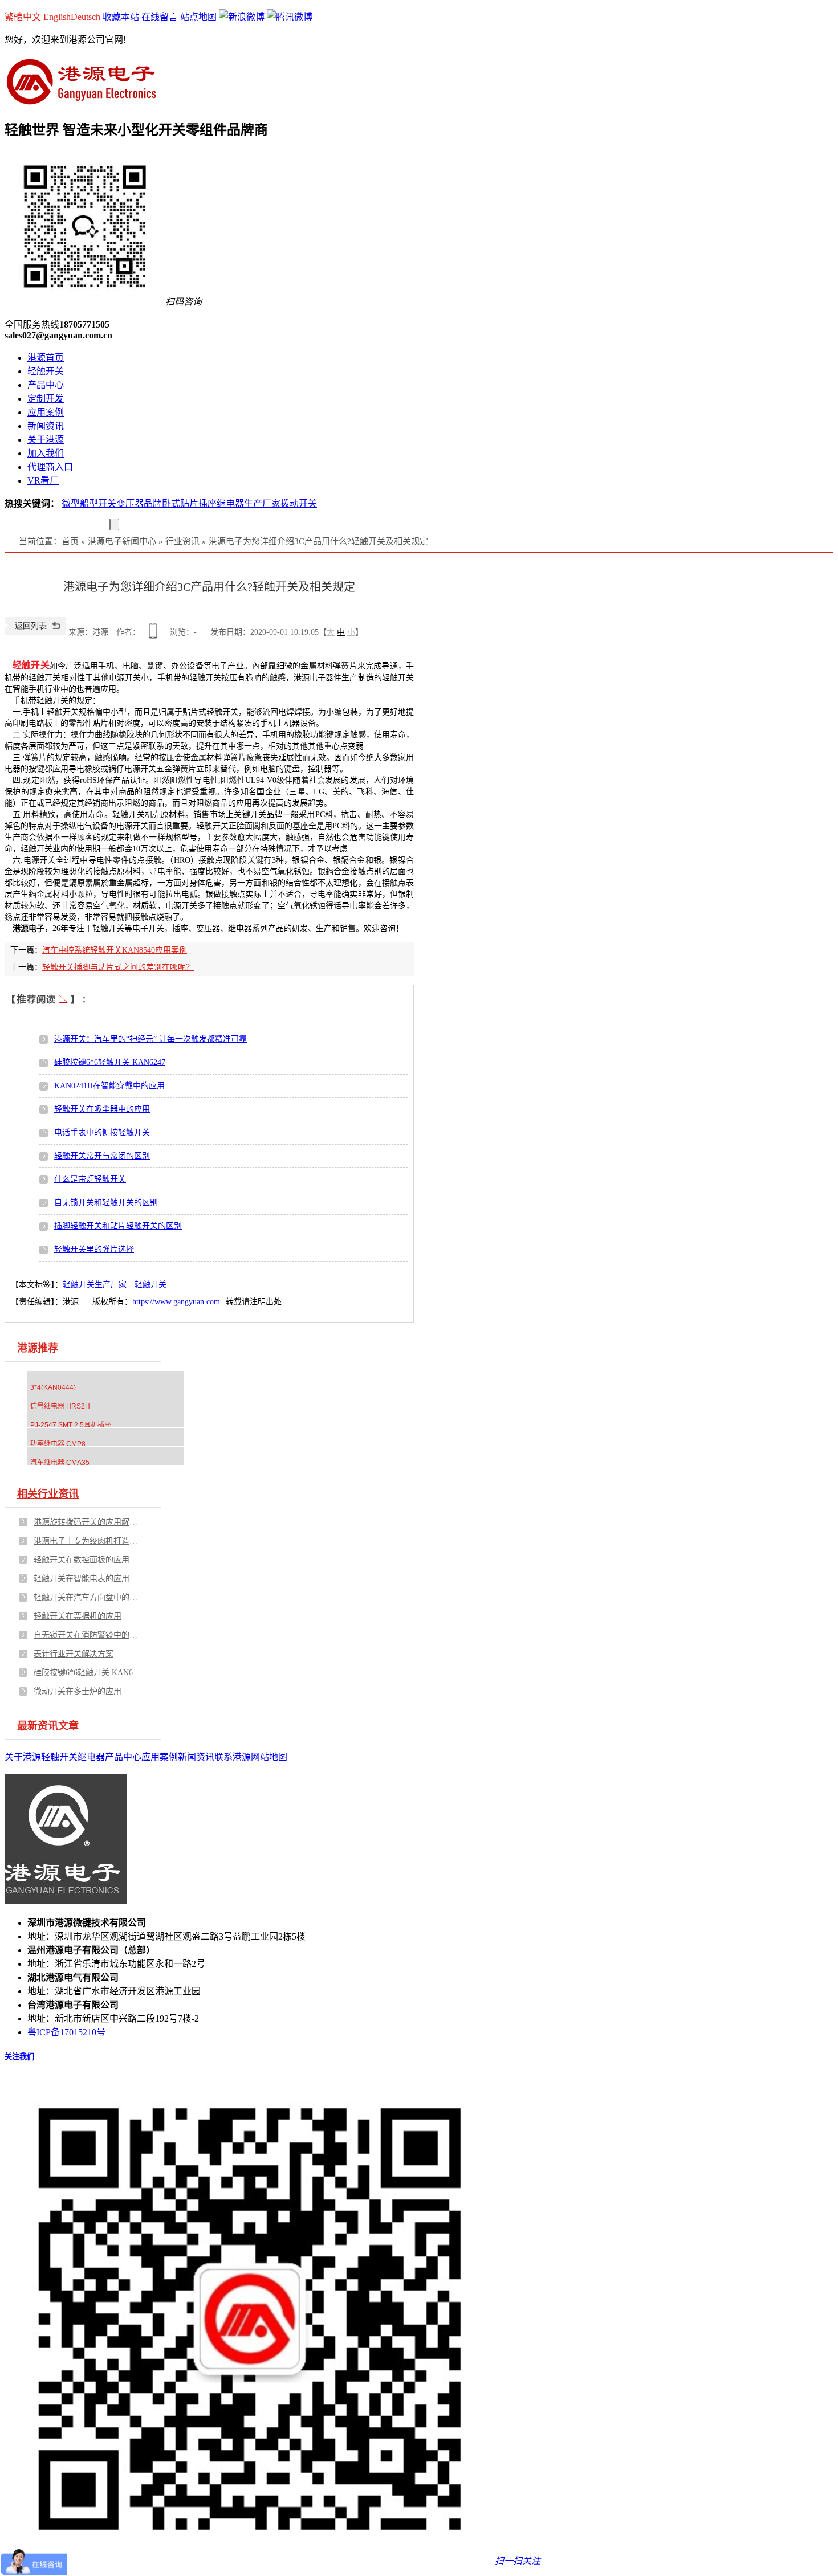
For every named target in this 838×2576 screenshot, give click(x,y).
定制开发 (46, 399)
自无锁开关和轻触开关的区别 (106, 1203)
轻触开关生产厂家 (95, 1285)
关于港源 (46, 440)
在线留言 (160, 17)
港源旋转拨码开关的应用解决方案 (88, 1522)
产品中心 (46, 385)
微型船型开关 (89, 503)
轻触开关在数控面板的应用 (82, 1560)
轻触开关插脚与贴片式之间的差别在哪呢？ (118, 967)
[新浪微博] (242, 17)
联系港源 (233, 1757)
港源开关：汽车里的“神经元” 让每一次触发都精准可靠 (150, 1039)
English (57, 17)
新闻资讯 (46, 426)
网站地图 (269, 1757)
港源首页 (46, 358)
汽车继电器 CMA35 (60, 1463)
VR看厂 (43, 481)
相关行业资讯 (48, 1494)
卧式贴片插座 (189, 503)
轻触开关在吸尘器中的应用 (102, 1109)
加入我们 (46, 453)
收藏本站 (121, 17)
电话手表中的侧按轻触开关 (102, 1132)
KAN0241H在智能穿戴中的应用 (109, 1086)
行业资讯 (182, 541)
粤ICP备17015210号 (66, 2032)
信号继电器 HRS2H (60, 1406)
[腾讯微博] (290, 17)
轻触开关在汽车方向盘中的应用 (88, 1597)
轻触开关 (46, 371)
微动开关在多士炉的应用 (78, 1691)
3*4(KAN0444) (53, 1387)
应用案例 (46, 412)
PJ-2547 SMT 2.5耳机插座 (71, 1425)
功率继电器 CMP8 (58, 1444)
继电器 (91, 1757)
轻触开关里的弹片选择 (94, 1249)
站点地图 (198, 17)
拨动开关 (299, 503)
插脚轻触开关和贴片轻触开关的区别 (118, 1226)
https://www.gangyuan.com (176, 1302)
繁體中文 (23, 17)
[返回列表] (35, 632)
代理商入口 (50, 467)
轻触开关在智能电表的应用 (82, 1579)
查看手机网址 (155, 635)
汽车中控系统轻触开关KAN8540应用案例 (115, 950)
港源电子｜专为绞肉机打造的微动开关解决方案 (88, 1541)
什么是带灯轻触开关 (90, 1179)
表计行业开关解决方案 (74, 1654)
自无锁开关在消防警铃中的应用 (88, 1635)
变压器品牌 (139, 503)
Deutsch (86, 17)
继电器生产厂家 (249, 503)
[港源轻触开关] (81, 100)
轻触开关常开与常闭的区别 (102, 1156)
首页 (70, 541)
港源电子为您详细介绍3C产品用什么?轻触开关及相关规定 (318, 541)
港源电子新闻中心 (122, 541)
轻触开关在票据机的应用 (78, 1616)
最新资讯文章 (48, 1726)
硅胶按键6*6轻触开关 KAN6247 (110, 1062)
